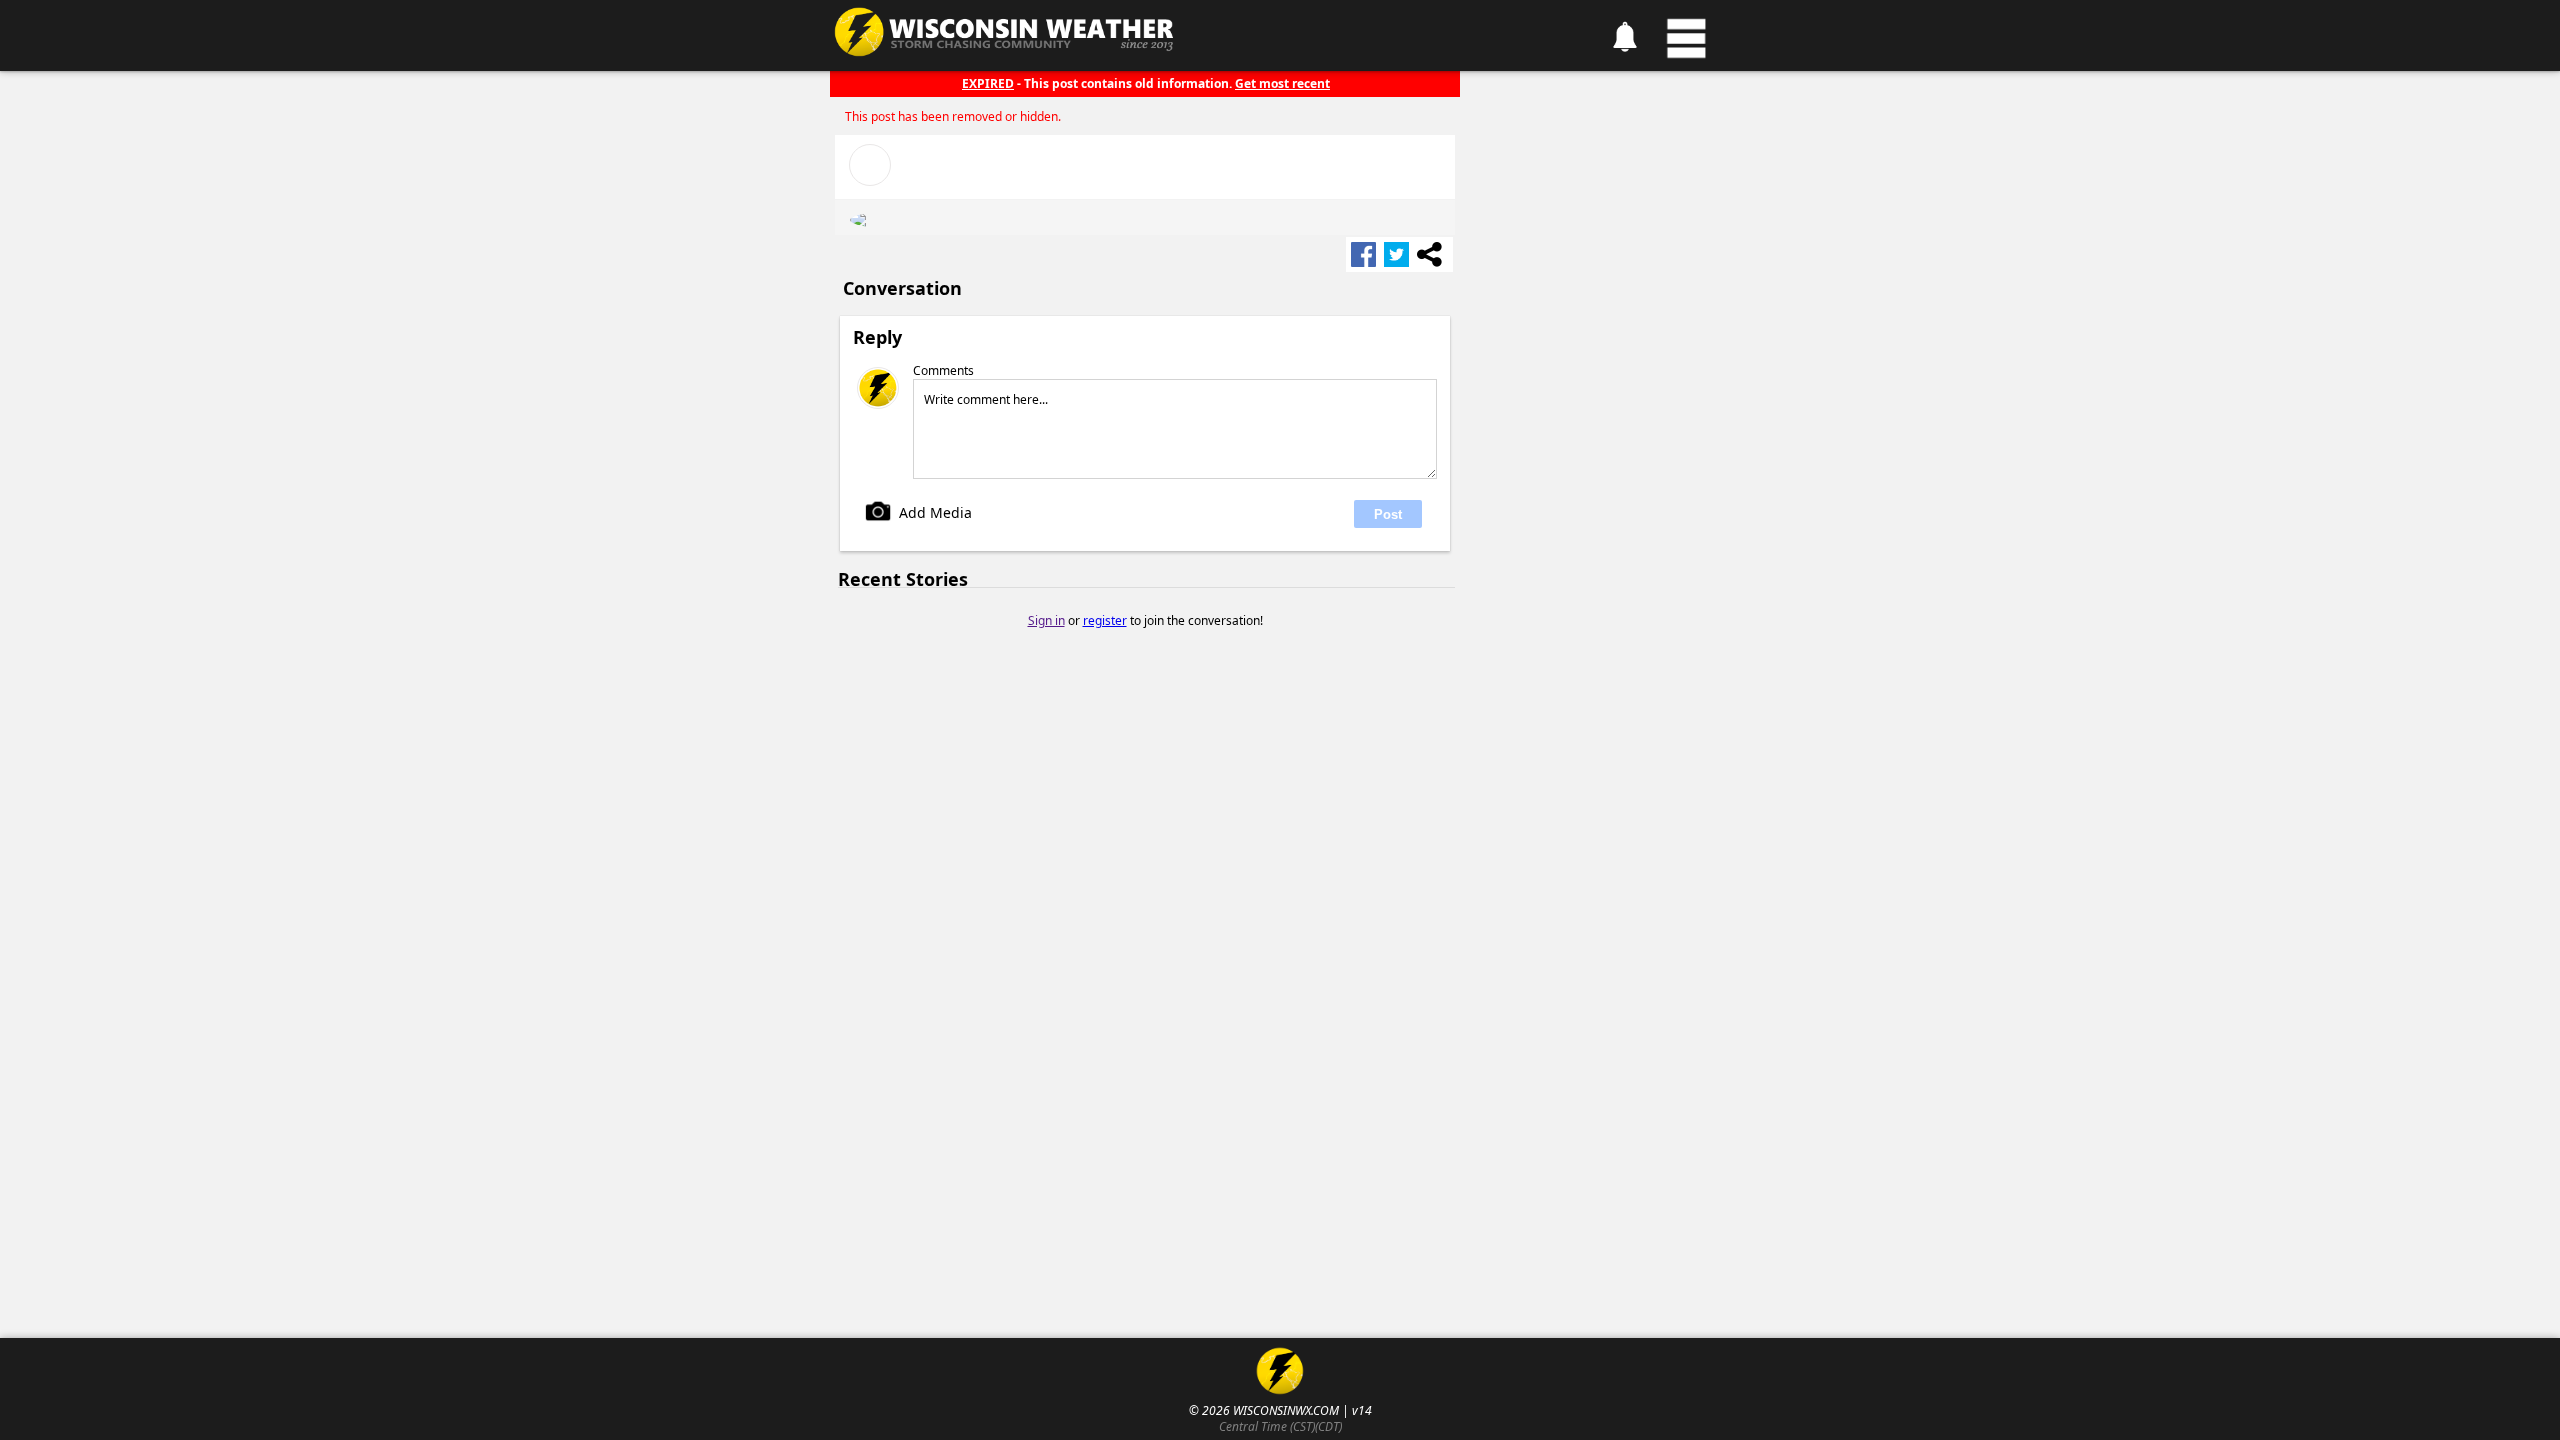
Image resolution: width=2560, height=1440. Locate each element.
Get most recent (1282, 83)
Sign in (1046, 620)
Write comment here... (986, 399)
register (1105, 620)
